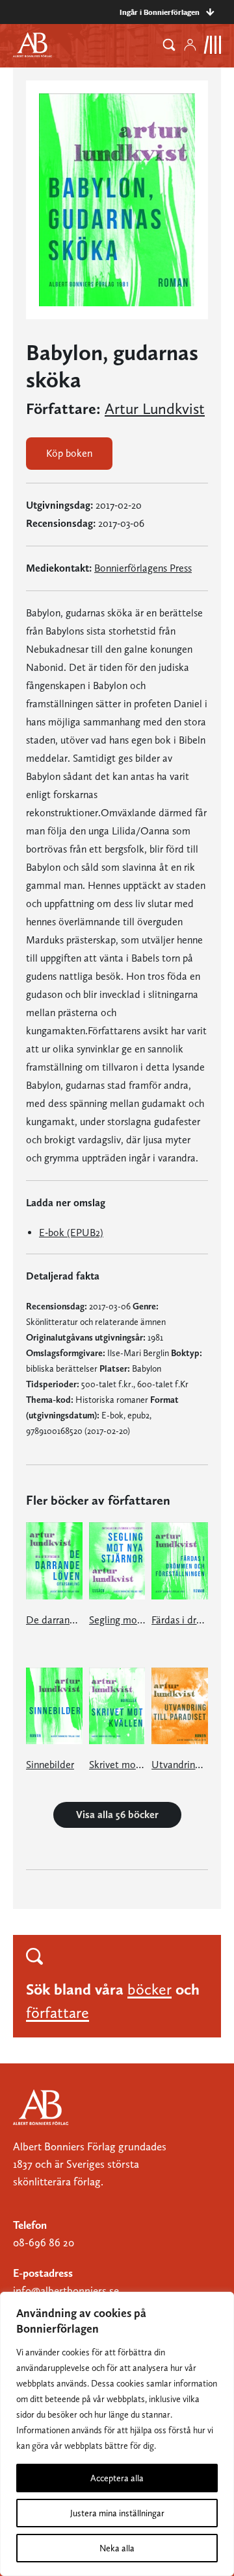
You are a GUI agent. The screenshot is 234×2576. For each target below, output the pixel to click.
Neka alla (117, 2548)
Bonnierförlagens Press (143, 568)
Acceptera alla (117, 2478)
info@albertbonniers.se (66, 2290)
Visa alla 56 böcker (117, 1815)
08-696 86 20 (44, 2242)
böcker (149, 1989)
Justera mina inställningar (117, 2513)
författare (58, 2012)
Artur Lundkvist (155, 409)
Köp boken (69, 453)
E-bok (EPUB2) (71, 1233)
